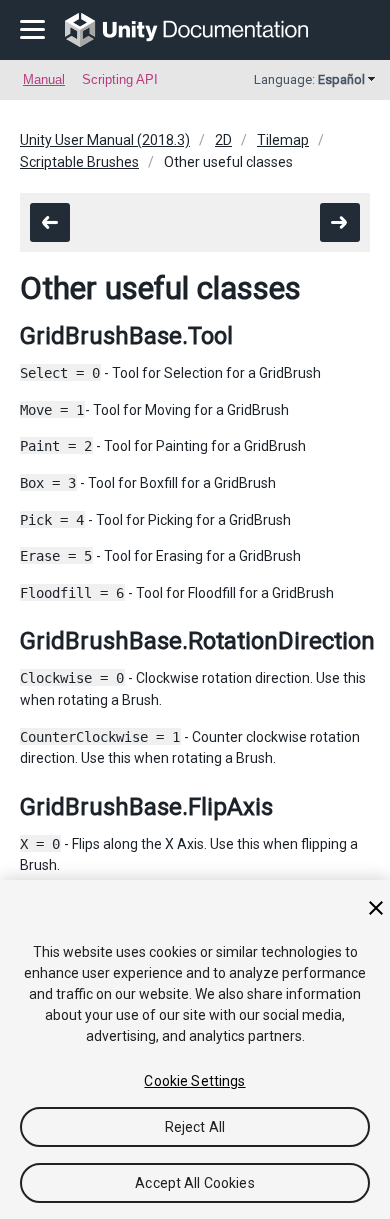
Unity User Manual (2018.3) (105, 140)
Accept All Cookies (195, 1183)
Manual (44, 79)
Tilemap (283, 140)
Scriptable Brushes (79, 162)
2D (223, 140)
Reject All (195, 1127)
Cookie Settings (194, 1081)
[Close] (376, 908)
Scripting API (120, 79)
